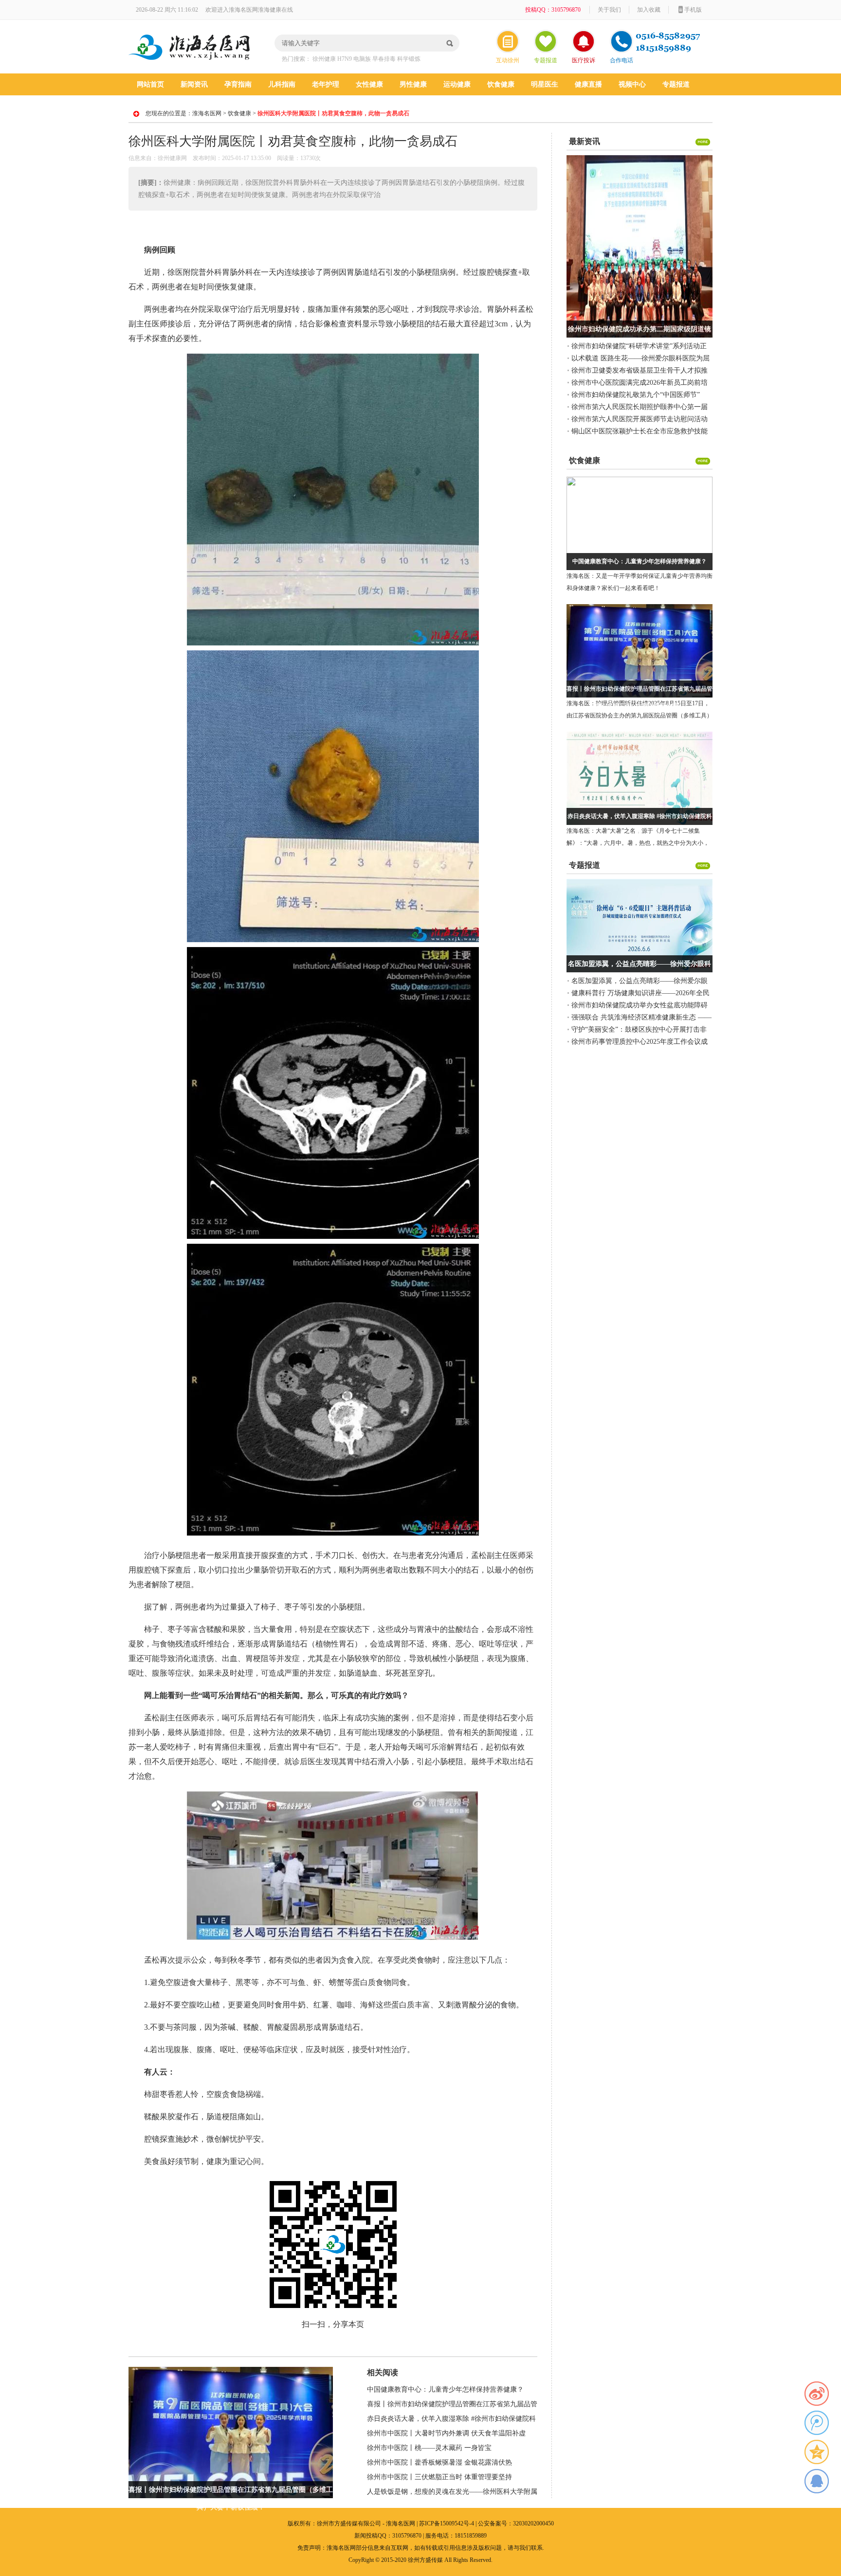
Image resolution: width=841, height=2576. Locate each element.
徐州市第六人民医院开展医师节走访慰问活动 (640, 419)
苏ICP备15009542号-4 (447, 2523)
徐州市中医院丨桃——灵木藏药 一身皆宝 (429, 2448)
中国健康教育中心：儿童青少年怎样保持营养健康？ (445, 2389)
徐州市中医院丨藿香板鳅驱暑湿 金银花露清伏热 (439, 2462)
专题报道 (546, 60)
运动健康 (457, 84)
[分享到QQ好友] (817, 2481)
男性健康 (413, 84)
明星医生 (545, 84)
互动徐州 (508, 60)
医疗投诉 (584, 60)
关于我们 (609, 10)
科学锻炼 (409, 59)
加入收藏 (649, 10)
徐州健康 (324, 59)
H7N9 (345, 59)
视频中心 (632, 84)
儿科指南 (282, 84)
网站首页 (150, 84)
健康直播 (588, 84)
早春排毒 (384, 59)
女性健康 (369, 84)
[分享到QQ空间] (817, 2452)
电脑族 (362, 59)
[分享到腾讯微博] (817, 2423)
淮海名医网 (207, 113)
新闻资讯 (194, 84)
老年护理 (326, 84)
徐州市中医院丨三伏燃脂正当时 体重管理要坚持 (439, 2477)
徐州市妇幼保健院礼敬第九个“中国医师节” (636, 395)
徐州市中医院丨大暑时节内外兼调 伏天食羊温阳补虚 (446, 2433)
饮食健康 (501, 84)
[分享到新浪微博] (817, 2394)
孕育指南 (238, 84)
